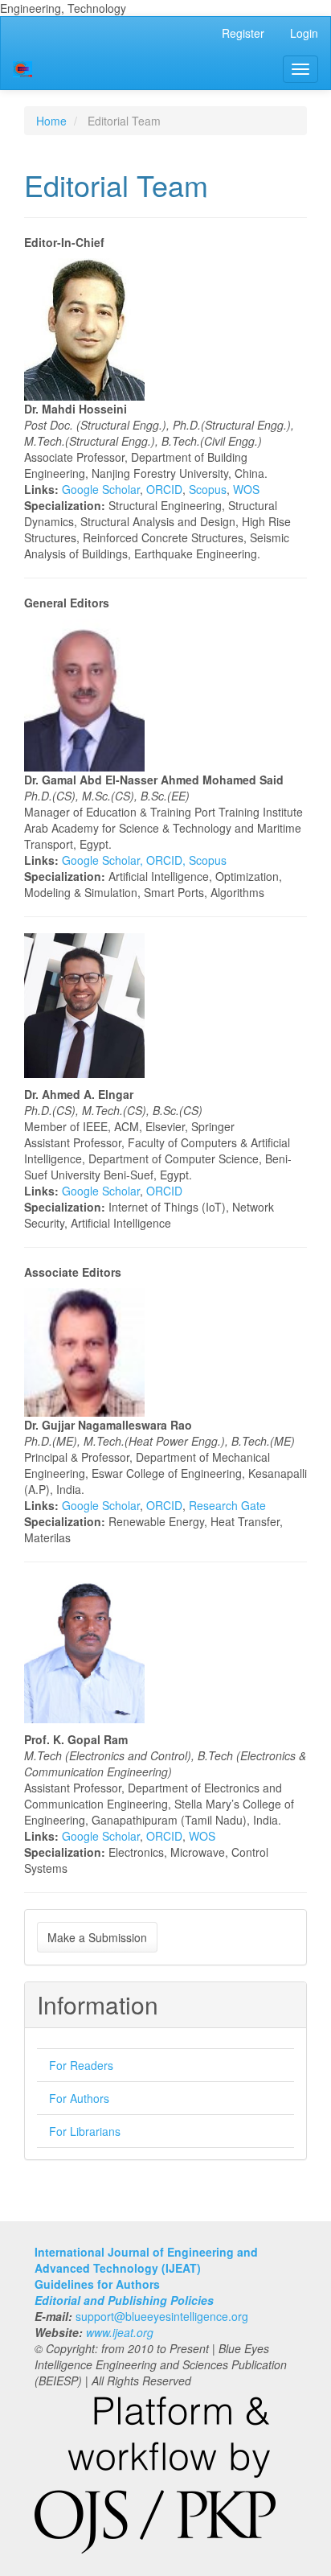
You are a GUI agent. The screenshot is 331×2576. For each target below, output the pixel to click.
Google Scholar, (104, 860)
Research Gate (227, 1505)
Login (304, 33)
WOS (246, 489)
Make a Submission (97, 1937)
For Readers (81, 2065)
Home (51, 121)
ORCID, (168, 860)
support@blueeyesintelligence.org (162, 2316)
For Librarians (85, 2131)
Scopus (208, 489)
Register (243, 33)
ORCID (164, 489)
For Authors (79, 2098)
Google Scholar (101, 489)
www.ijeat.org (120, 2332)
